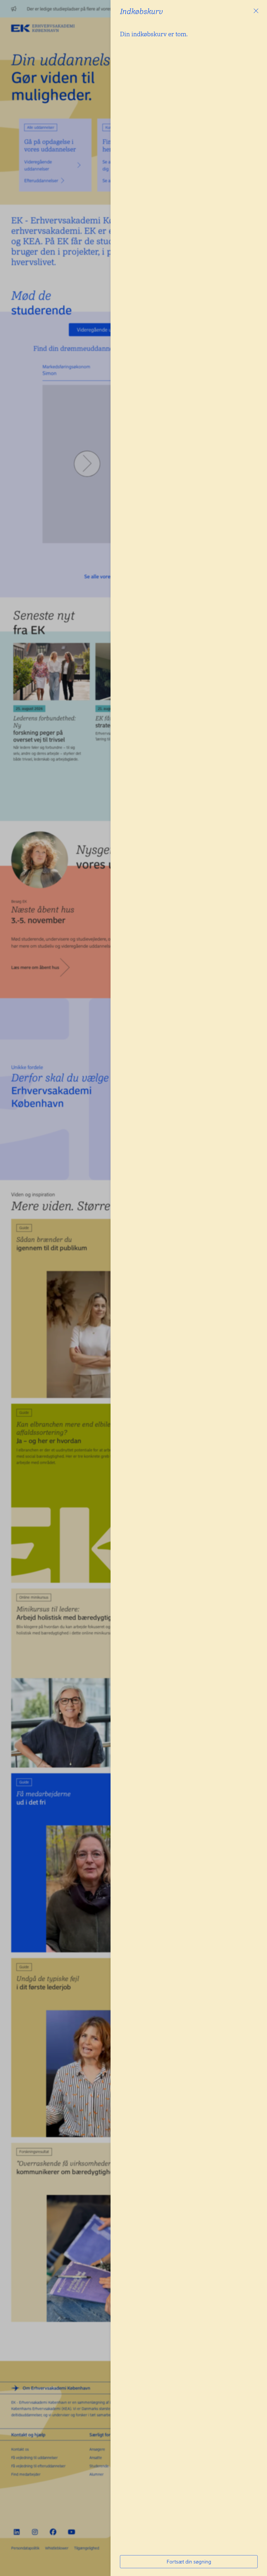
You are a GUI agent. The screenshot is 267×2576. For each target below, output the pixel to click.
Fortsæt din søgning (189, 2562)
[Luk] (256, 11)
